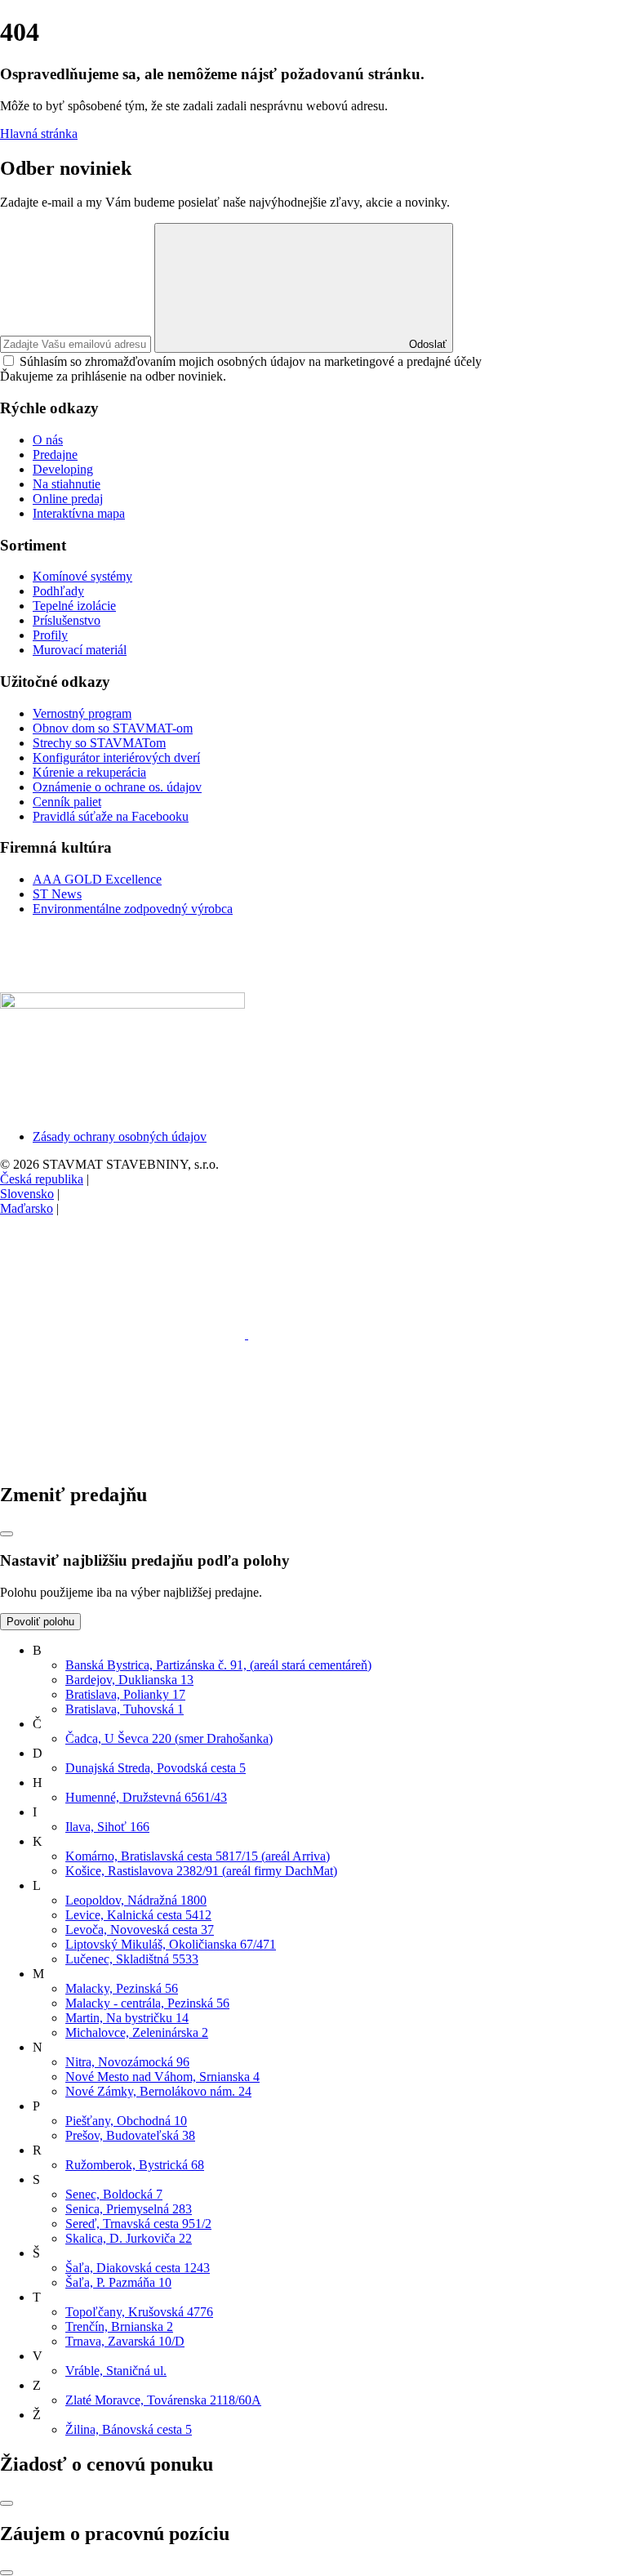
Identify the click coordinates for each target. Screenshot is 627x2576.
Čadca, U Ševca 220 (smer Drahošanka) (169, 1738)
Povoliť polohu (40, 1622)
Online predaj (68, 499)
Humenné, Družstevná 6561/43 (146, 1797)
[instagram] (371, 1334)
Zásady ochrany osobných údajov (120, 1136)
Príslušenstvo (67, 620)
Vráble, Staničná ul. (116, 2371)
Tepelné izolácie (74, 606)
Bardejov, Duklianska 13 (129, 1680)
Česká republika (42, 1179)
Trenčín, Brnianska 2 (119, 2326)
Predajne (55, 455)
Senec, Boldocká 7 (114, 2194)
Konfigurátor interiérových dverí (116, 758)
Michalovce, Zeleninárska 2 (137, 2032)
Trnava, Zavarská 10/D (125, 2341)
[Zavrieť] (7, 1534)
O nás (48, 440)
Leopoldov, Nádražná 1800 (136, 1900)
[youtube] (122, 1460)
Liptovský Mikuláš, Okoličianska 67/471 (171, 1944)
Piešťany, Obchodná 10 (126, 2121)
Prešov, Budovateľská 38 (130, 2135)
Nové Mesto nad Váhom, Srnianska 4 (162, 2077)
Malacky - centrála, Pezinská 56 (147, 2003)
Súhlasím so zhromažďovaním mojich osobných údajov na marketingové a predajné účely (251, 361)
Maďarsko (27, 1208)
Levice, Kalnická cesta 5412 (138, 1915)
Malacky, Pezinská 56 (122, 1988)
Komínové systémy (82, 576)
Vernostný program (82, 713)
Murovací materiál (80, 650)
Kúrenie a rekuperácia (89, 772)
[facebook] (124, 1334)
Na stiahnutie (67, 484)
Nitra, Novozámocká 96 (127, 2062)
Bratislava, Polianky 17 (125, 1694)
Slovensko (27, 1194)
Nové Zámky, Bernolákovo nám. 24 (158, 2091)
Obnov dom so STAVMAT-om (113, 728)
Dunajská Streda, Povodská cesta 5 (156, 1768)
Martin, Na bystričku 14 (127, 2018)
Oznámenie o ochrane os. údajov (117, 787)
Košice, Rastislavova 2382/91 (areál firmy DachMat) (201, 1871)
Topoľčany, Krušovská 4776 (139, 2312)
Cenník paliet (67, 802)
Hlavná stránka (39, 134)
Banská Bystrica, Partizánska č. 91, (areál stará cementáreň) (218, 1665)
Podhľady (58, 591)
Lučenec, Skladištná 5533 (132, 1959)
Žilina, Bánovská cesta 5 (129, 2429)
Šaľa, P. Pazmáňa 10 (118, 2282)
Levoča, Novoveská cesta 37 (140, 1930)
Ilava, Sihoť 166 (107, 1827)
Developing (63, 469)
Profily (50, 635)
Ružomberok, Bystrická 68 (135, 2165)
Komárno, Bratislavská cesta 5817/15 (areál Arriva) (198, 1856)
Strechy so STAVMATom (99, 743)
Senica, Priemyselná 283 (129, 2209)
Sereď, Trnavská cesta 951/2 (138, 2224)
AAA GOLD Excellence (97, 879)
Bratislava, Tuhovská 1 (125, 1709)
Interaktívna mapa (79, 513)
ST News (57, 894)
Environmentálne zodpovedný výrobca (133, 909)
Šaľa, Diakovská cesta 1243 (138, 2268)
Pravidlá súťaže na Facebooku (111, 816)
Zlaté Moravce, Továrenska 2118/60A (163, 2400)
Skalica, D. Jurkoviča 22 (129, 2238)
